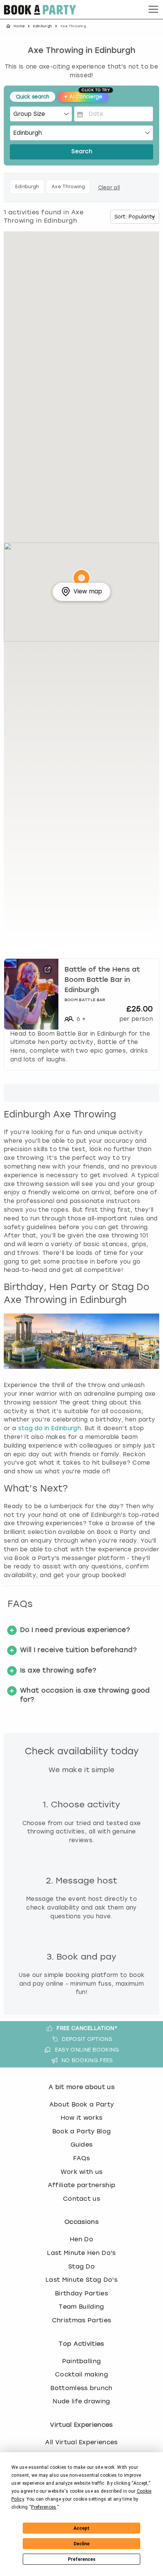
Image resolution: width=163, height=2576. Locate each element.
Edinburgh (42, 26)
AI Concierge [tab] (86, 96)
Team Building (81, 2307)
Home (19, 26)
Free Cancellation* (87, 2028)
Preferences (82, 2559)
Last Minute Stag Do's (81, 2280)
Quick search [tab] (33, 97)
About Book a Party (82, 2104)
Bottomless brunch (81, 2388)
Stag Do (81, 2266)
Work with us (82, 2172)
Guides (82, 2145)
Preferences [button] (44, 2507)
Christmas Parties (81, 2320)
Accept (81, 2528)
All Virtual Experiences (81, 2442)
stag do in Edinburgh (49, 1428)
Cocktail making (81, 2374)
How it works (82, 2118)
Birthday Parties (81, 2293)
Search (82, 152)
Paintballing (82, 2361)
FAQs (81, 2158)
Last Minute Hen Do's (81, 2253)
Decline (81, 2544)
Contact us (81, 2199)
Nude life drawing (81, 2401)
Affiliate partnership (82, 2185)
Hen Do (81, 2239)
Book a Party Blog (81, 2131)
